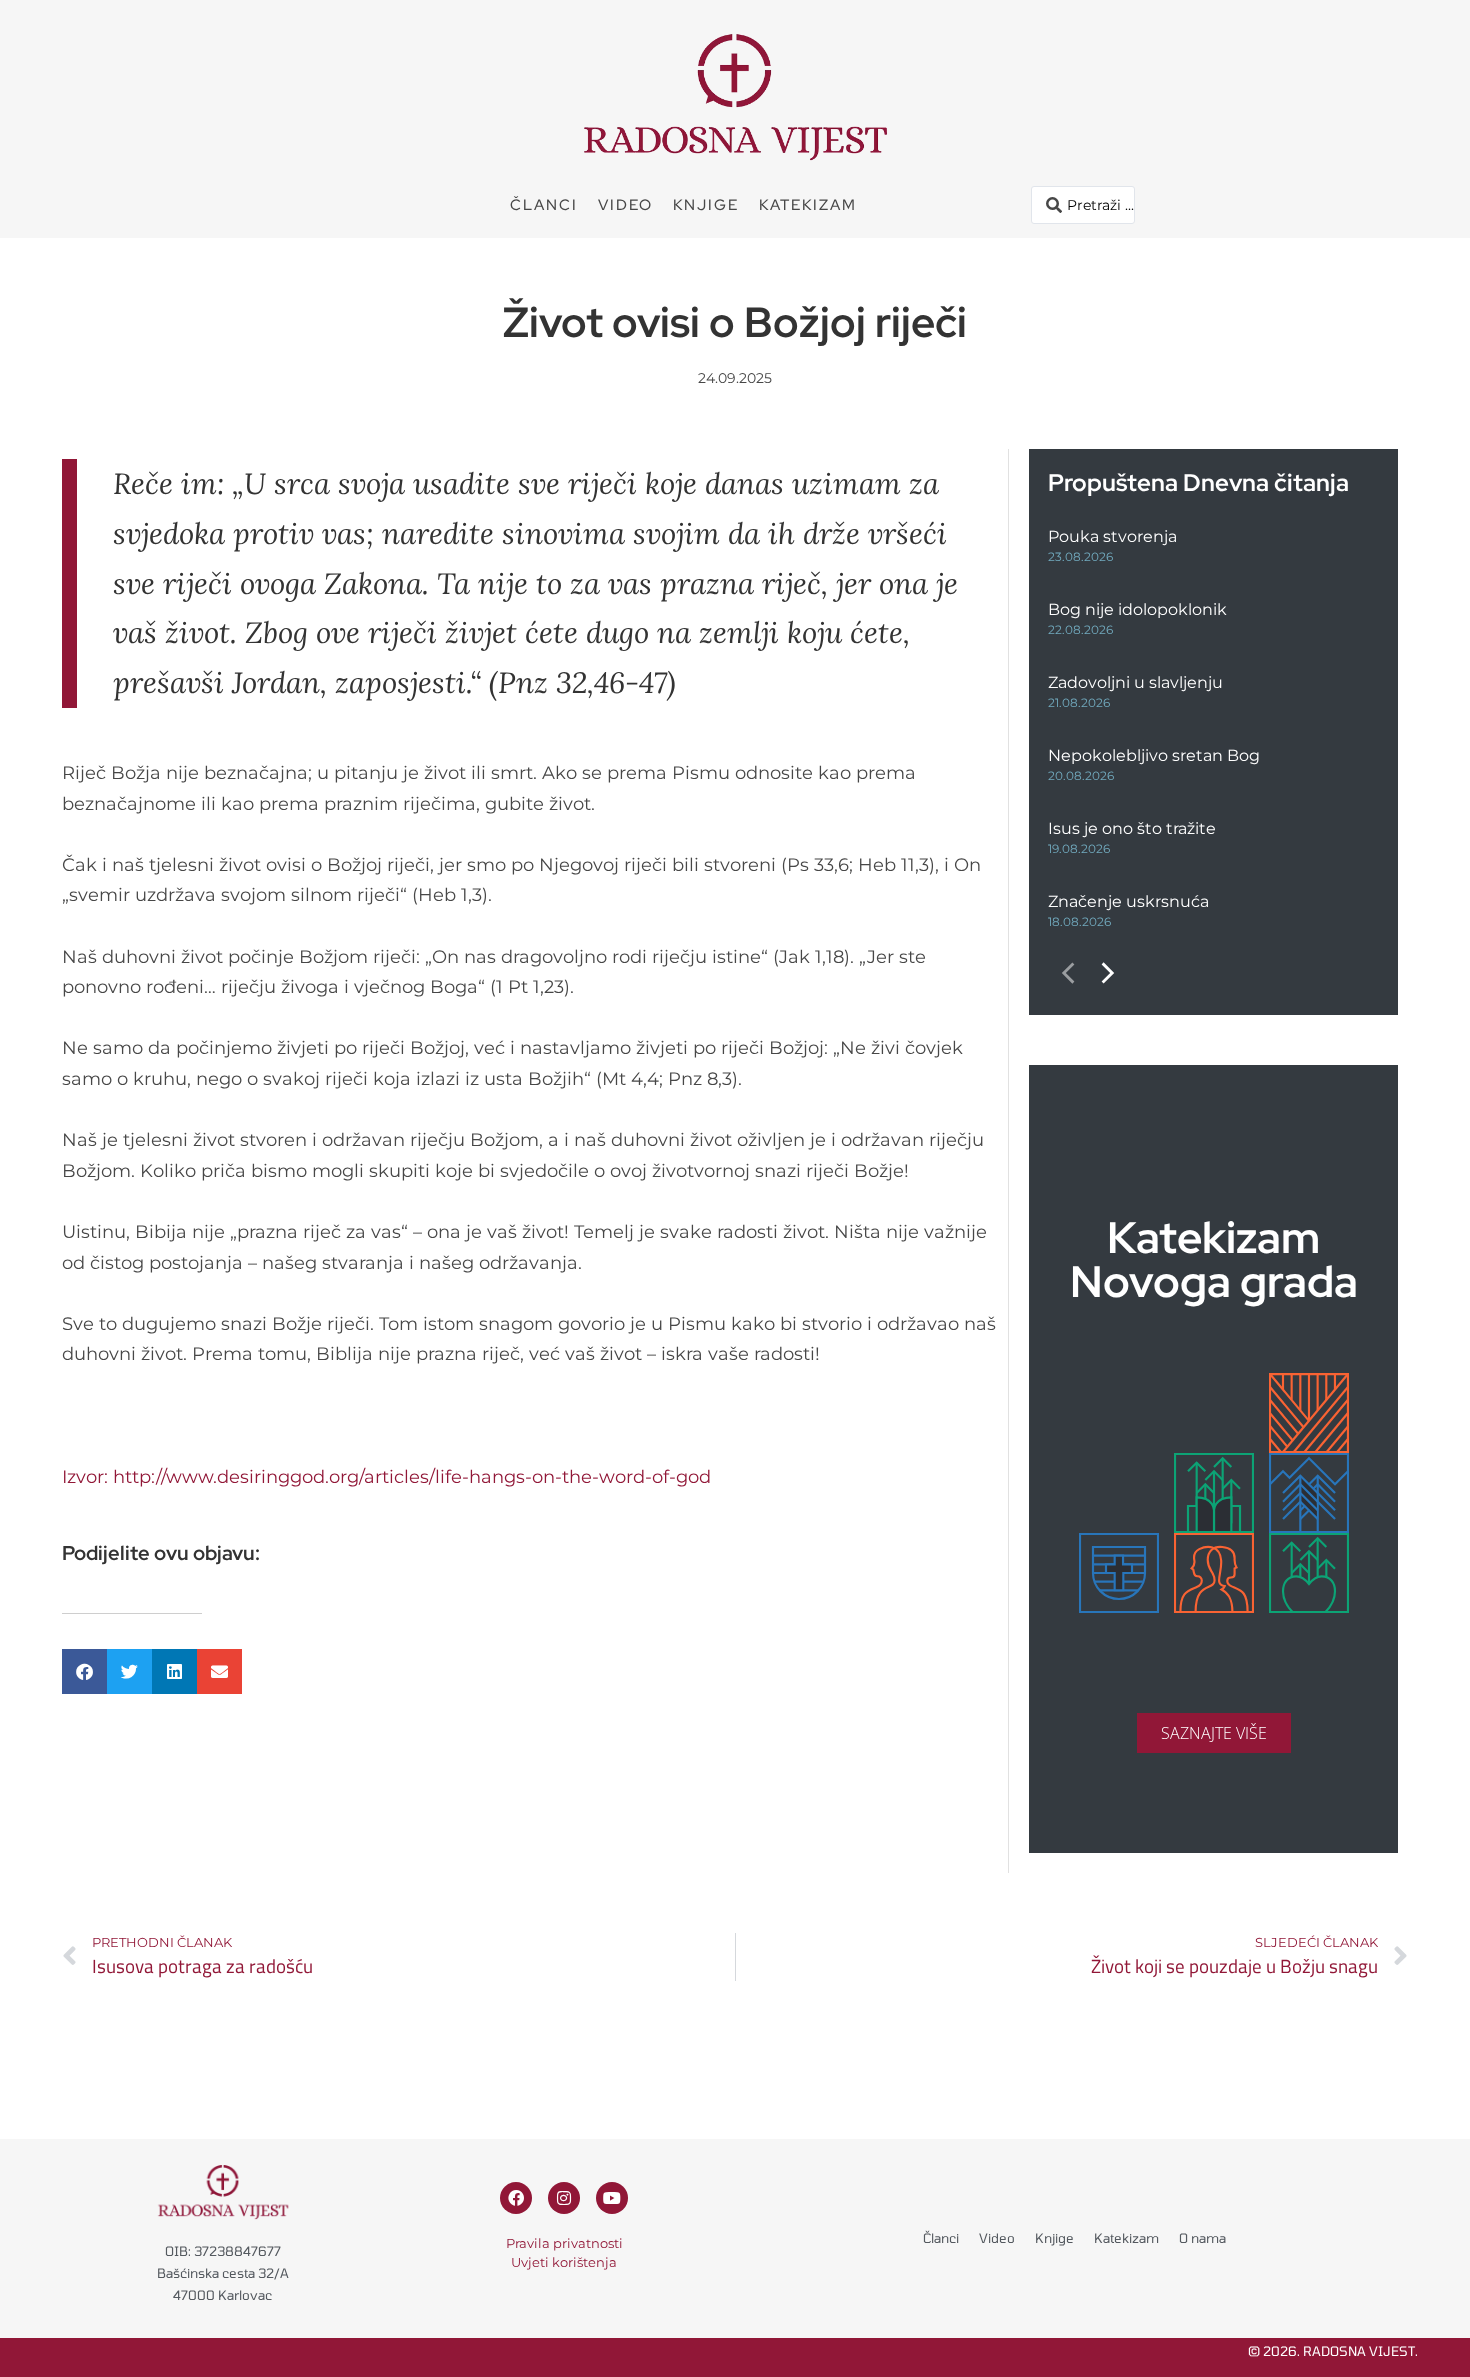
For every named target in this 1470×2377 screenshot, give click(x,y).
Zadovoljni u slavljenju (1135, 682)
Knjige (706, 205)
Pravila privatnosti (564, 2243)
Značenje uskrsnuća (1128, 901)
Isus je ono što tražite (1132, 828)
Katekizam (808, 205)
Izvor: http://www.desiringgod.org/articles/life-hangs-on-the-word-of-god (386, 1477)
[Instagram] (564, 2198)
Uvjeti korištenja (564, 2262)
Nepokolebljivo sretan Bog (1154, 755)
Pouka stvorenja (1112, 536)
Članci (544, 205)
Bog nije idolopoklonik (1137, 609)
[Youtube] (612, 2198)
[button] (84, 1671)
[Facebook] (516, 2198)
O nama (1202, 2238)
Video (625, 205)
